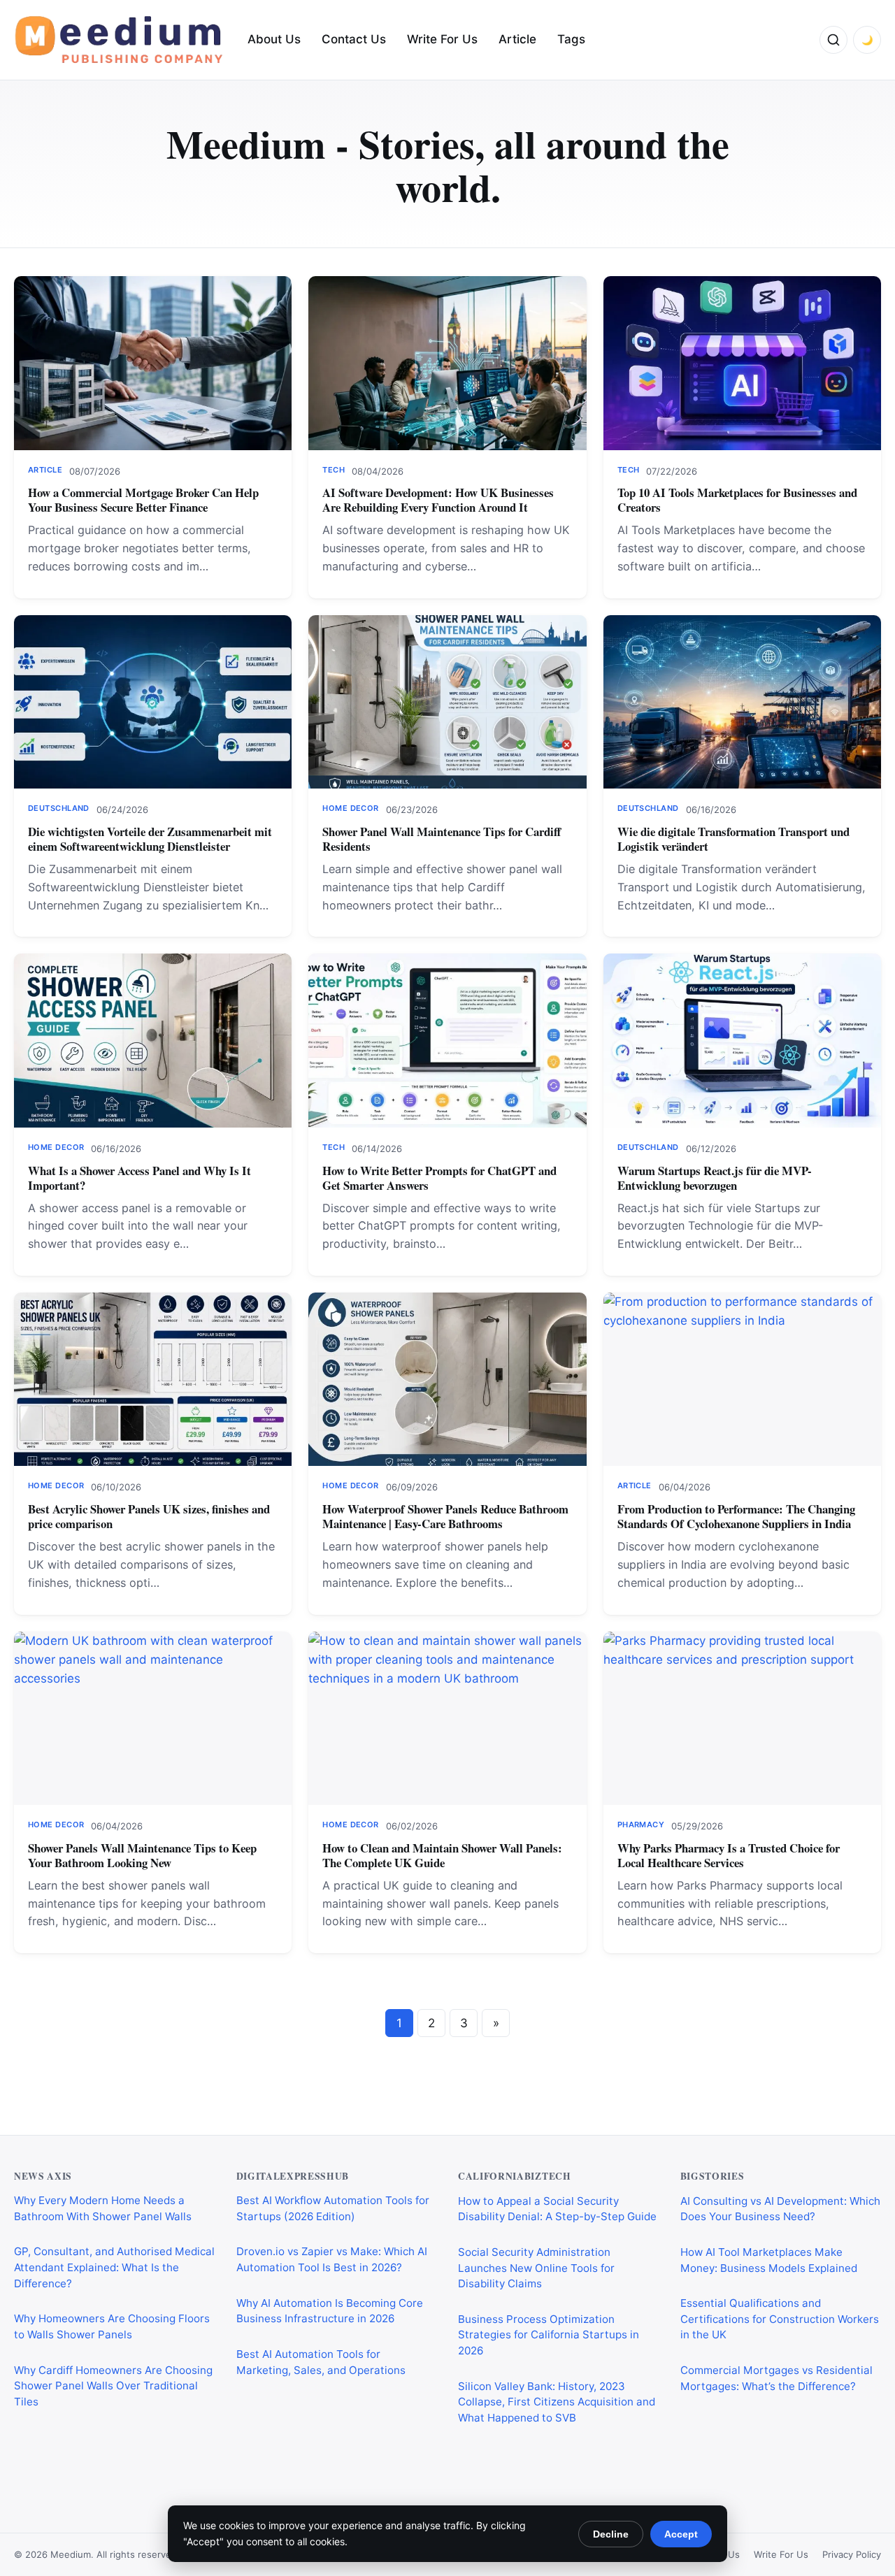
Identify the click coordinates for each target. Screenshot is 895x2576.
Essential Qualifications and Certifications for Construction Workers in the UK (780, 2318)
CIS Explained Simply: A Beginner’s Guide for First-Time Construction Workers (767, 2437)
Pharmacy (641, 1825)
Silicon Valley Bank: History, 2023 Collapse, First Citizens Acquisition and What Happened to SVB (557, 2401)
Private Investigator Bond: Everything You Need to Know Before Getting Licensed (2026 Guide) (552, 2468)
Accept (681, 2534)
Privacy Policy (852, 2554)
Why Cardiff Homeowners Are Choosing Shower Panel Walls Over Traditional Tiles (113, 2386)
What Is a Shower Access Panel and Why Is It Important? (139, 1178)
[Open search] (833, 40)
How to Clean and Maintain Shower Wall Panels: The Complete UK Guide (442, 1855)
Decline (611, 2534)
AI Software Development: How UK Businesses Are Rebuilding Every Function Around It (438, 500)
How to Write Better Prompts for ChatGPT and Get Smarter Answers (439, 1178)
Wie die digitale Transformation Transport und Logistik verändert (733, 839)
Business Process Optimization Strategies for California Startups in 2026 (549, 2334)
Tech (334, 470)
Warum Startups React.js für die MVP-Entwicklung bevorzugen (715, 1178)
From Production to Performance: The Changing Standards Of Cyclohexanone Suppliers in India (736, 1516)
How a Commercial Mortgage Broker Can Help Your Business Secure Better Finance (143, 500)
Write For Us (442, 39)
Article (517, 39)
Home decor (350, 808)
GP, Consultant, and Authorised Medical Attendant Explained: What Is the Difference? (114, 2267)
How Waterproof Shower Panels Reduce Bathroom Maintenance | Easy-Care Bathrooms (445, 1516)
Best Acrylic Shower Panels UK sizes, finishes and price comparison (149, 1516)
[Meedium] (119, 40)
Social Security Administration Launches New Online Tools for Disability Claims (536, 2267)
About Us (274, 39)
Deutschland (59, 808)
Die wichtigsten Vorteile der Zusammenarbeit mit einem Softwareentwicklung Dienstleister (150, 839)
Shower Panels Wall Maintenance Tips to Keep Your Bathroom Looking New (142, 1855)
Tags (571, 39)
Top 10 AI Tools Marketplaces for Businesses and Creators (737, 500)
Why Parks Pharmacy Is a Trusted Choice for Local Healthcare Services (729, 1855)
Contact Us (354, 39)
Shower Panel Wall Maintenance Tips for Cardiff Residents (442, 839)
